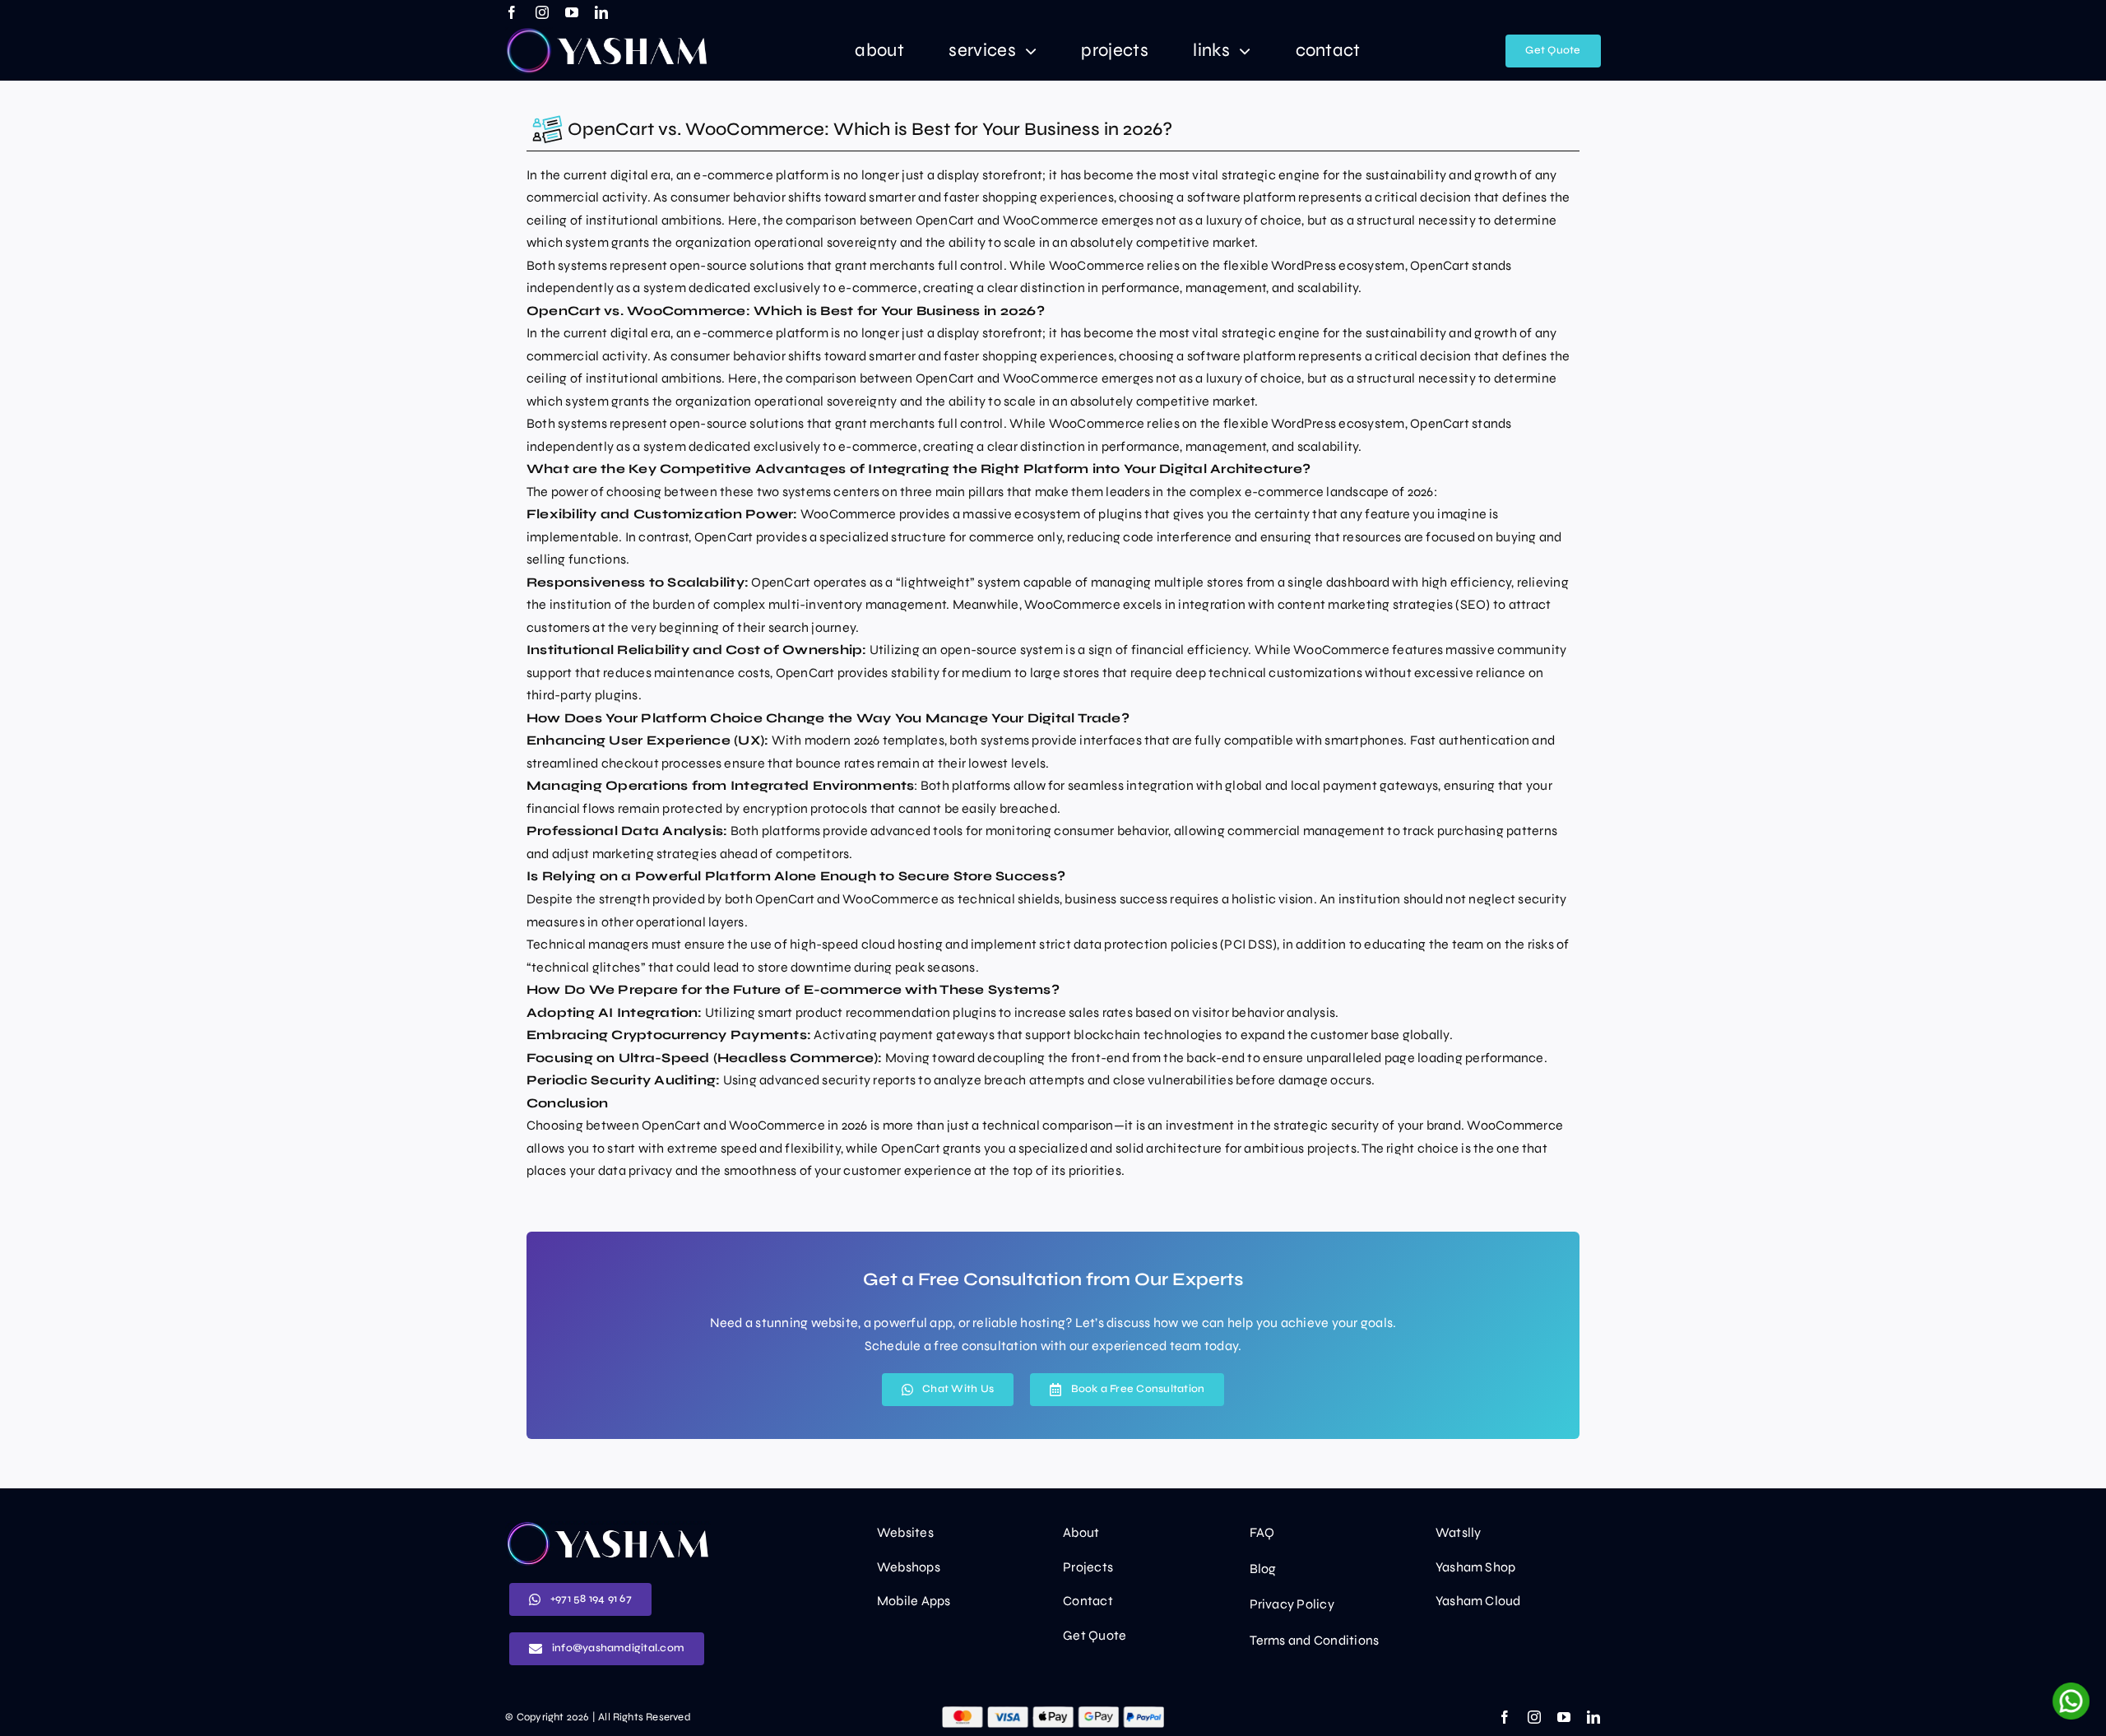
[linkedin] (601, 12)
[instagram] (542, 12)
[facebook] (512, 12)
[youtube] (572, 12)
